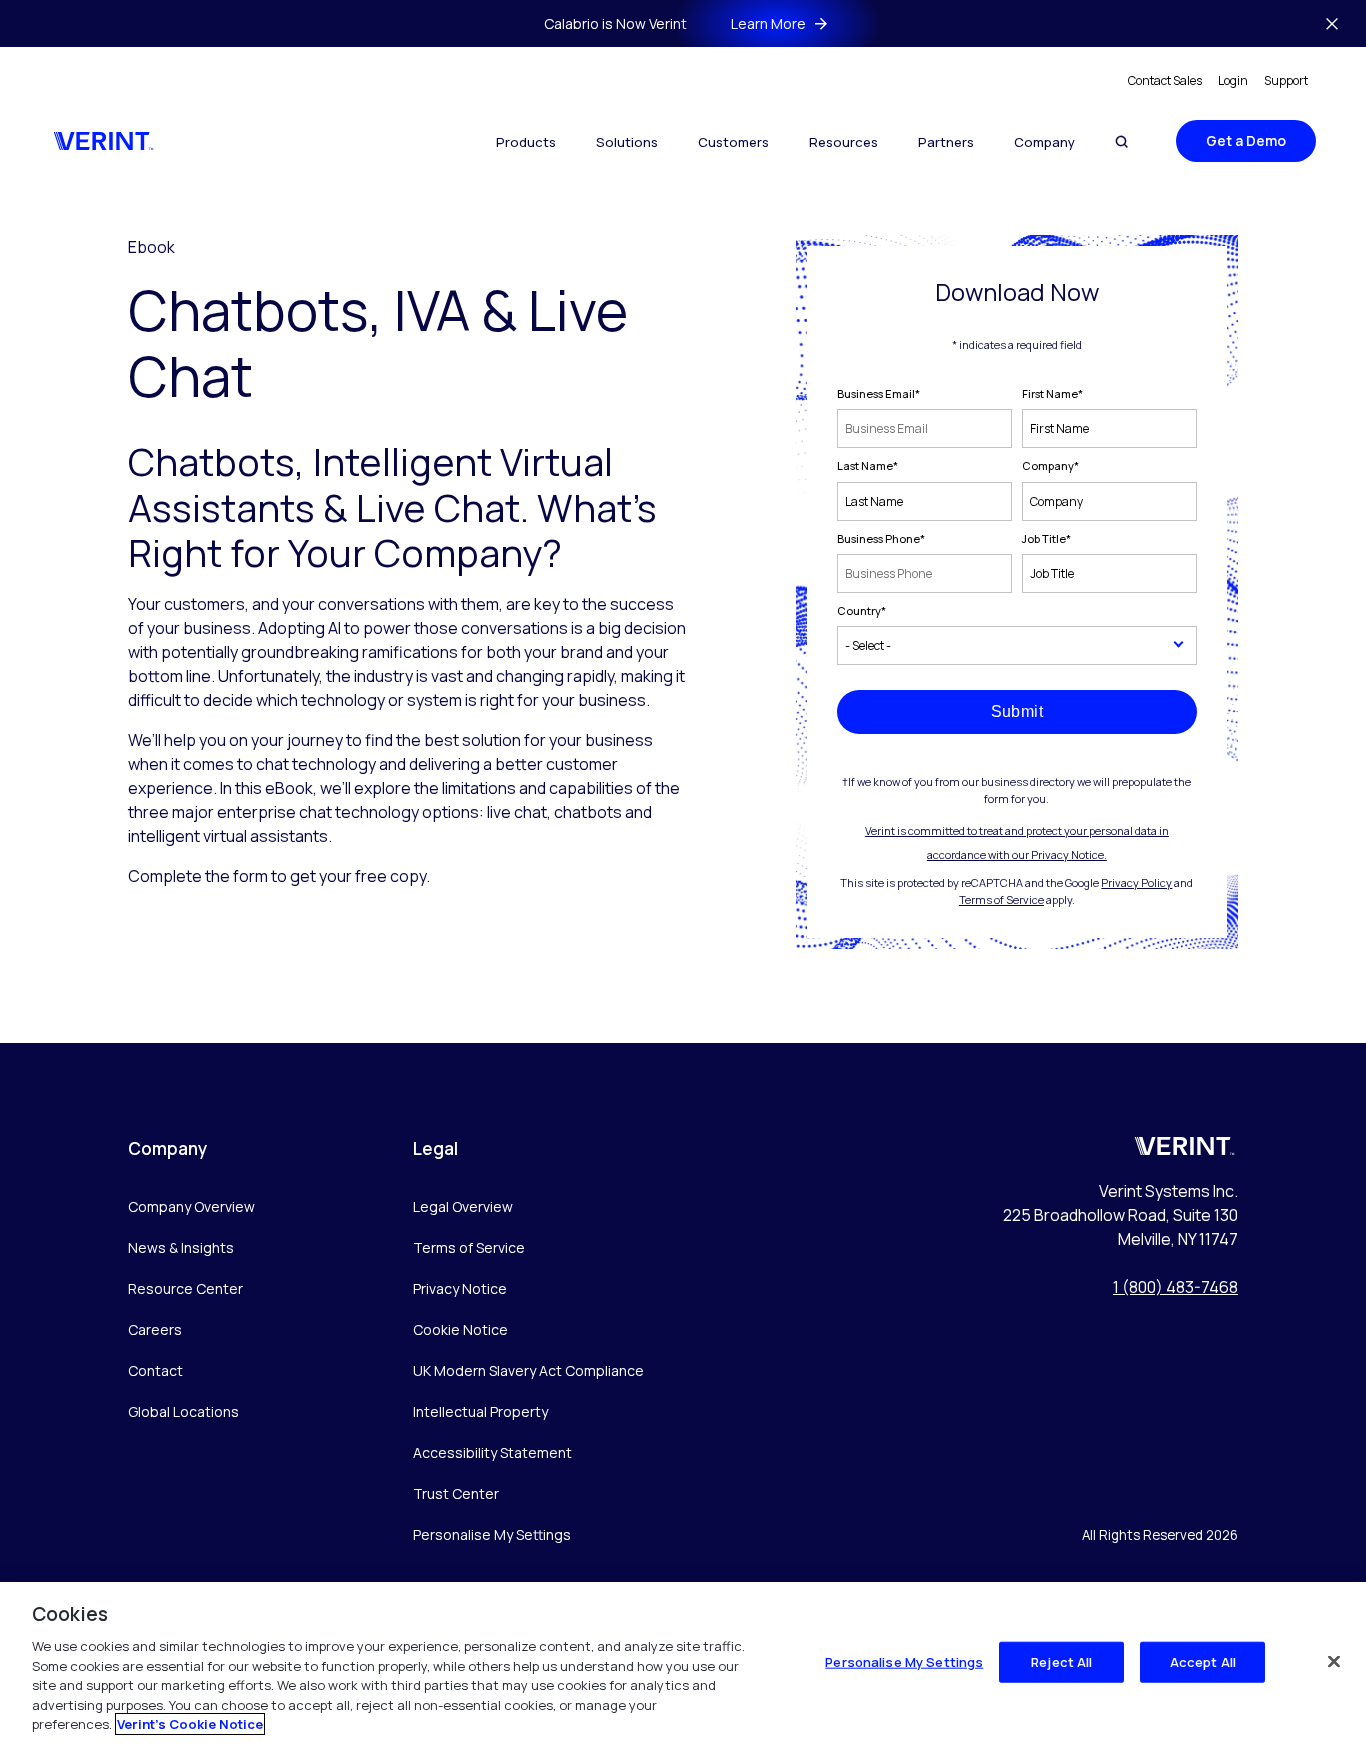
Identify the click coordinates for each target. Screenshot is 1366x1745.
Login (1233, 80)
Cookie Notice (460, 1329)
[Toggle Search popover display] (1121, 141)
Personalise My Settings (492, 1535)
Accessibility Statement (492, 1452)
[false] (1334, 1661)
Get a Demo (1246, 140)
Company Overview (191, 1206)
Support (1286, 80)
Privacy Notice (460, 1288)
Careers (155, 1329)
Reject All (1061, 1661)
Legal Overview (463, 1206)
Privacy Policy (1136, 882)
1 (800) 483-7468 (1175, 1287)
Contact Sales (1165, 80)
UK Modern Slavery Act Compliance (528, 1370)
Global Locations (183, 1411)
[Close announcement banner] (1332, 24)
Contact (155, 1370)
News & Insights (181, 1247)
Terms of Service (1001, 899)
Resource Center (185, 1288)
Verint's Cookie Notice (190, 1724)
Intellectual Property (480, 1411)
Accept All (1203, 1661)
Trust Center (456, 1493)
